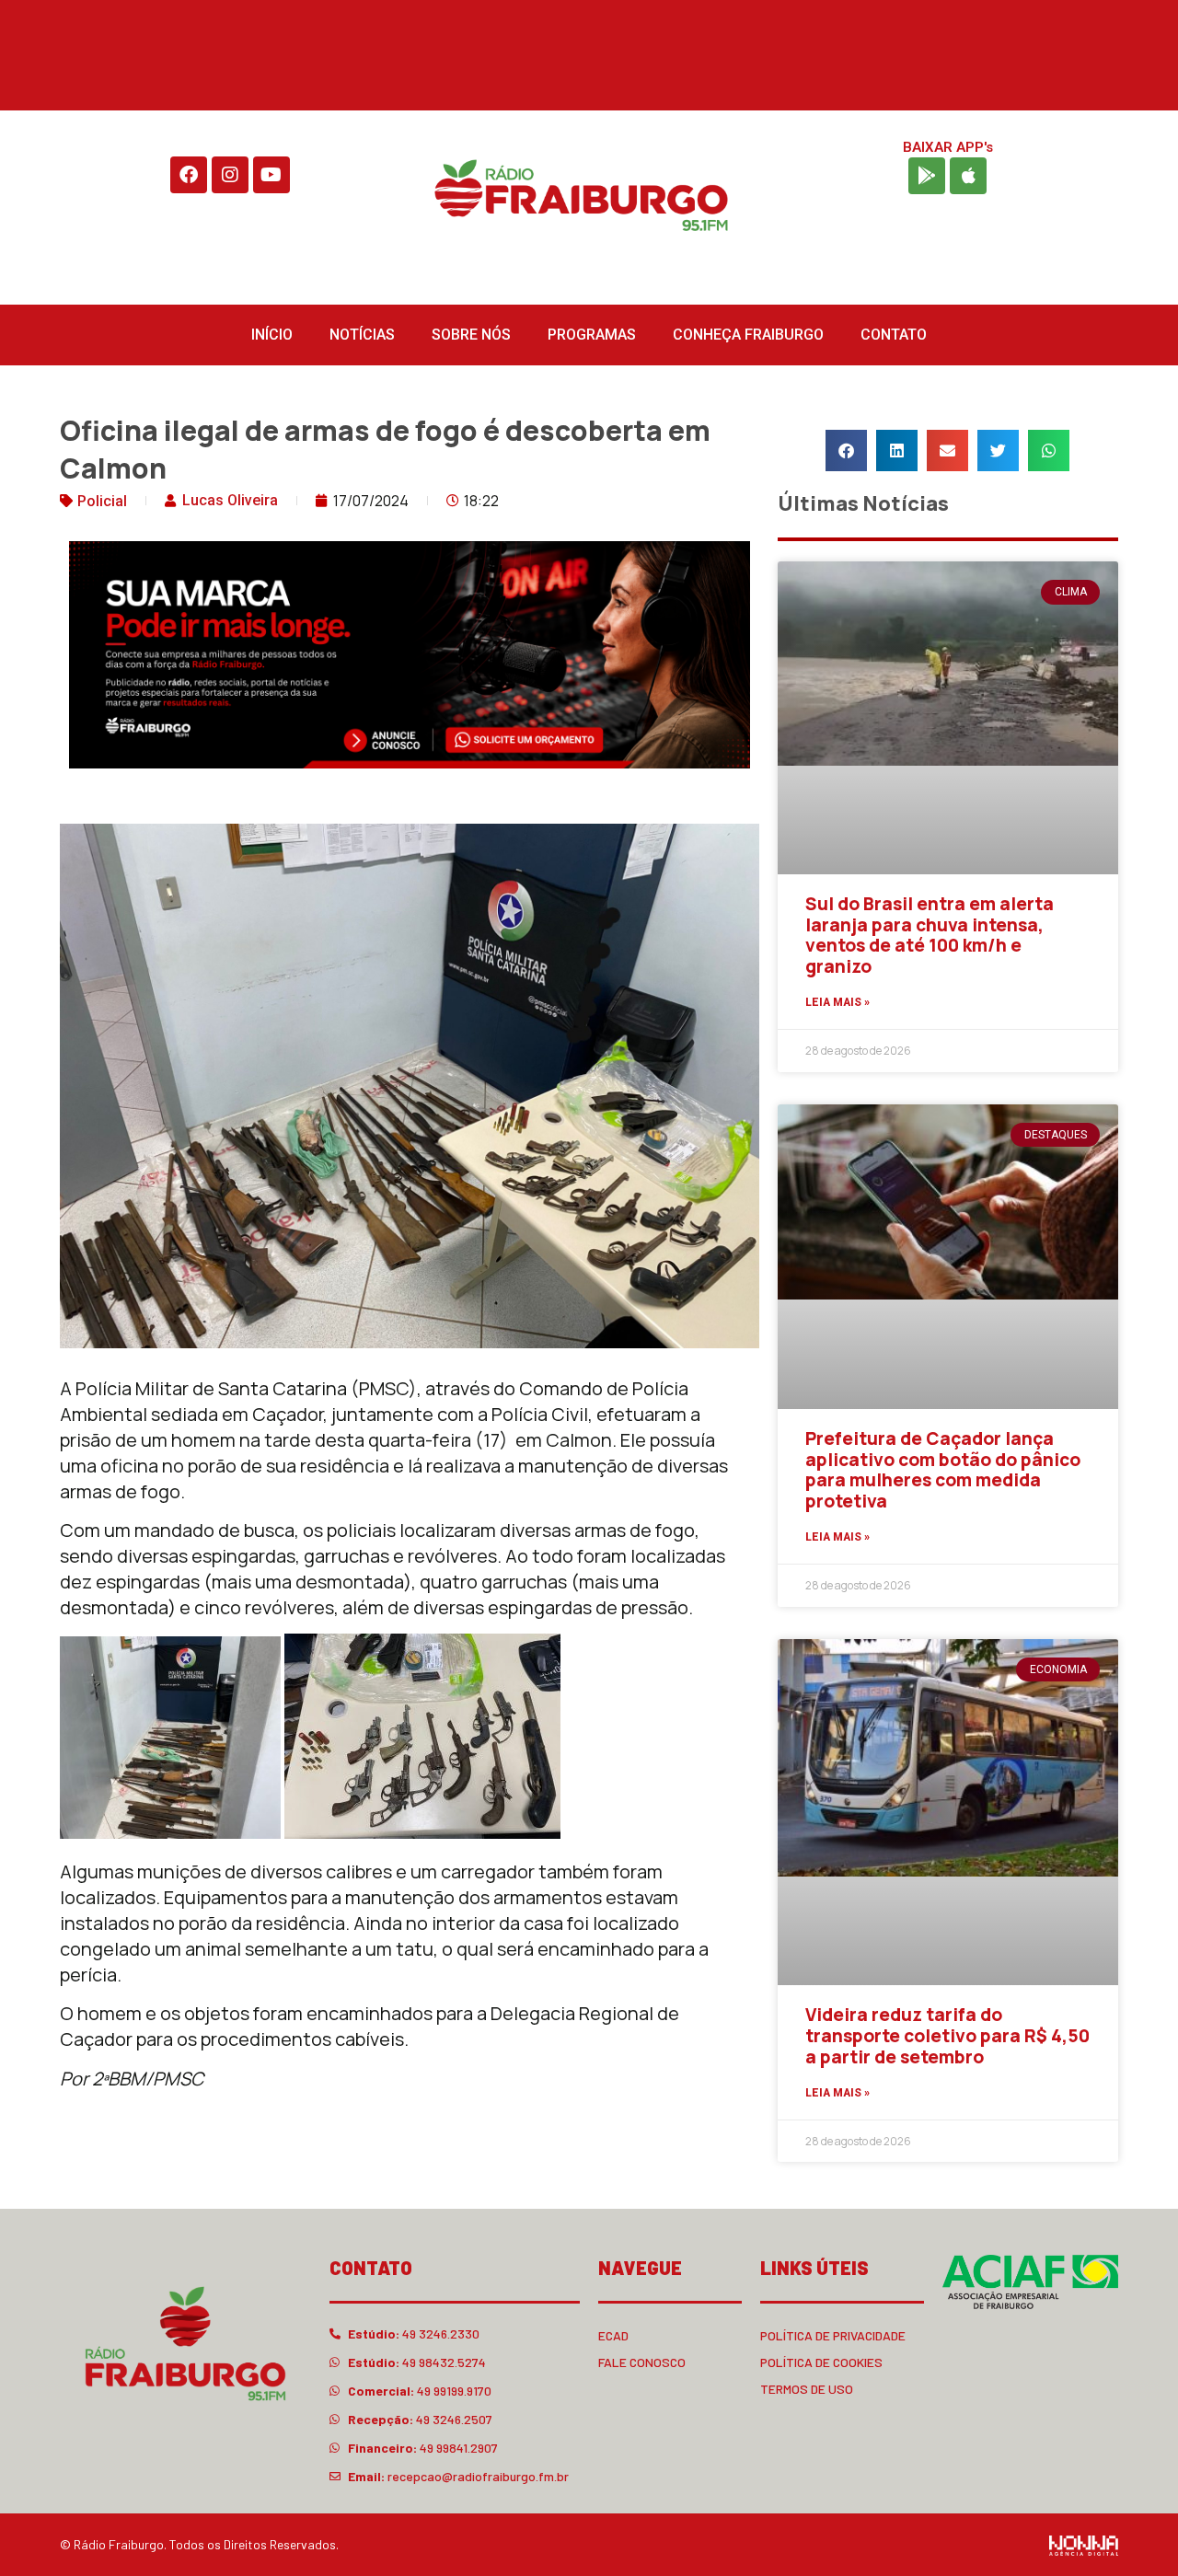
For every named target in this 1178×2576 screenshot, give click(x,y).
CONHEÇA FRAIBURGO (748, 335)
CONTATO (894, 335)
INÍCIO (272, 335)
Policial (102, 501)
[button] (846, 451)
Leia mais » (837, 1002)
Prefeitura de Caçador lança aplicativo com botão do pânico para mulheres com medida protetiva (943, 1470)
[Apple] (968, 176)
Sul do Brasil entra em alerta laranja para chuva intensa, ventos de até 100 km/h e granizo (930, 935)
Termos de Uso (807, 2389)
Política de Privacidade (833, 2335)
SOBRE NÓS (471, 335)
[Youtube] (271, 175)
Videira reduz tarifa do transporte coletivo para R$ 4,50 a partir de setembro (947, 2036)
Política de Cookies (821, 2362)
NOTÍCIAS (362, 335)
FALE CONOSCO (642, 2362)
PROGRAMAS (592, 335)
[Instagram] (230, 175)
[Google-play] (927, 176)
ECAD (613, 2335)
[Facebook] (189, 175)
